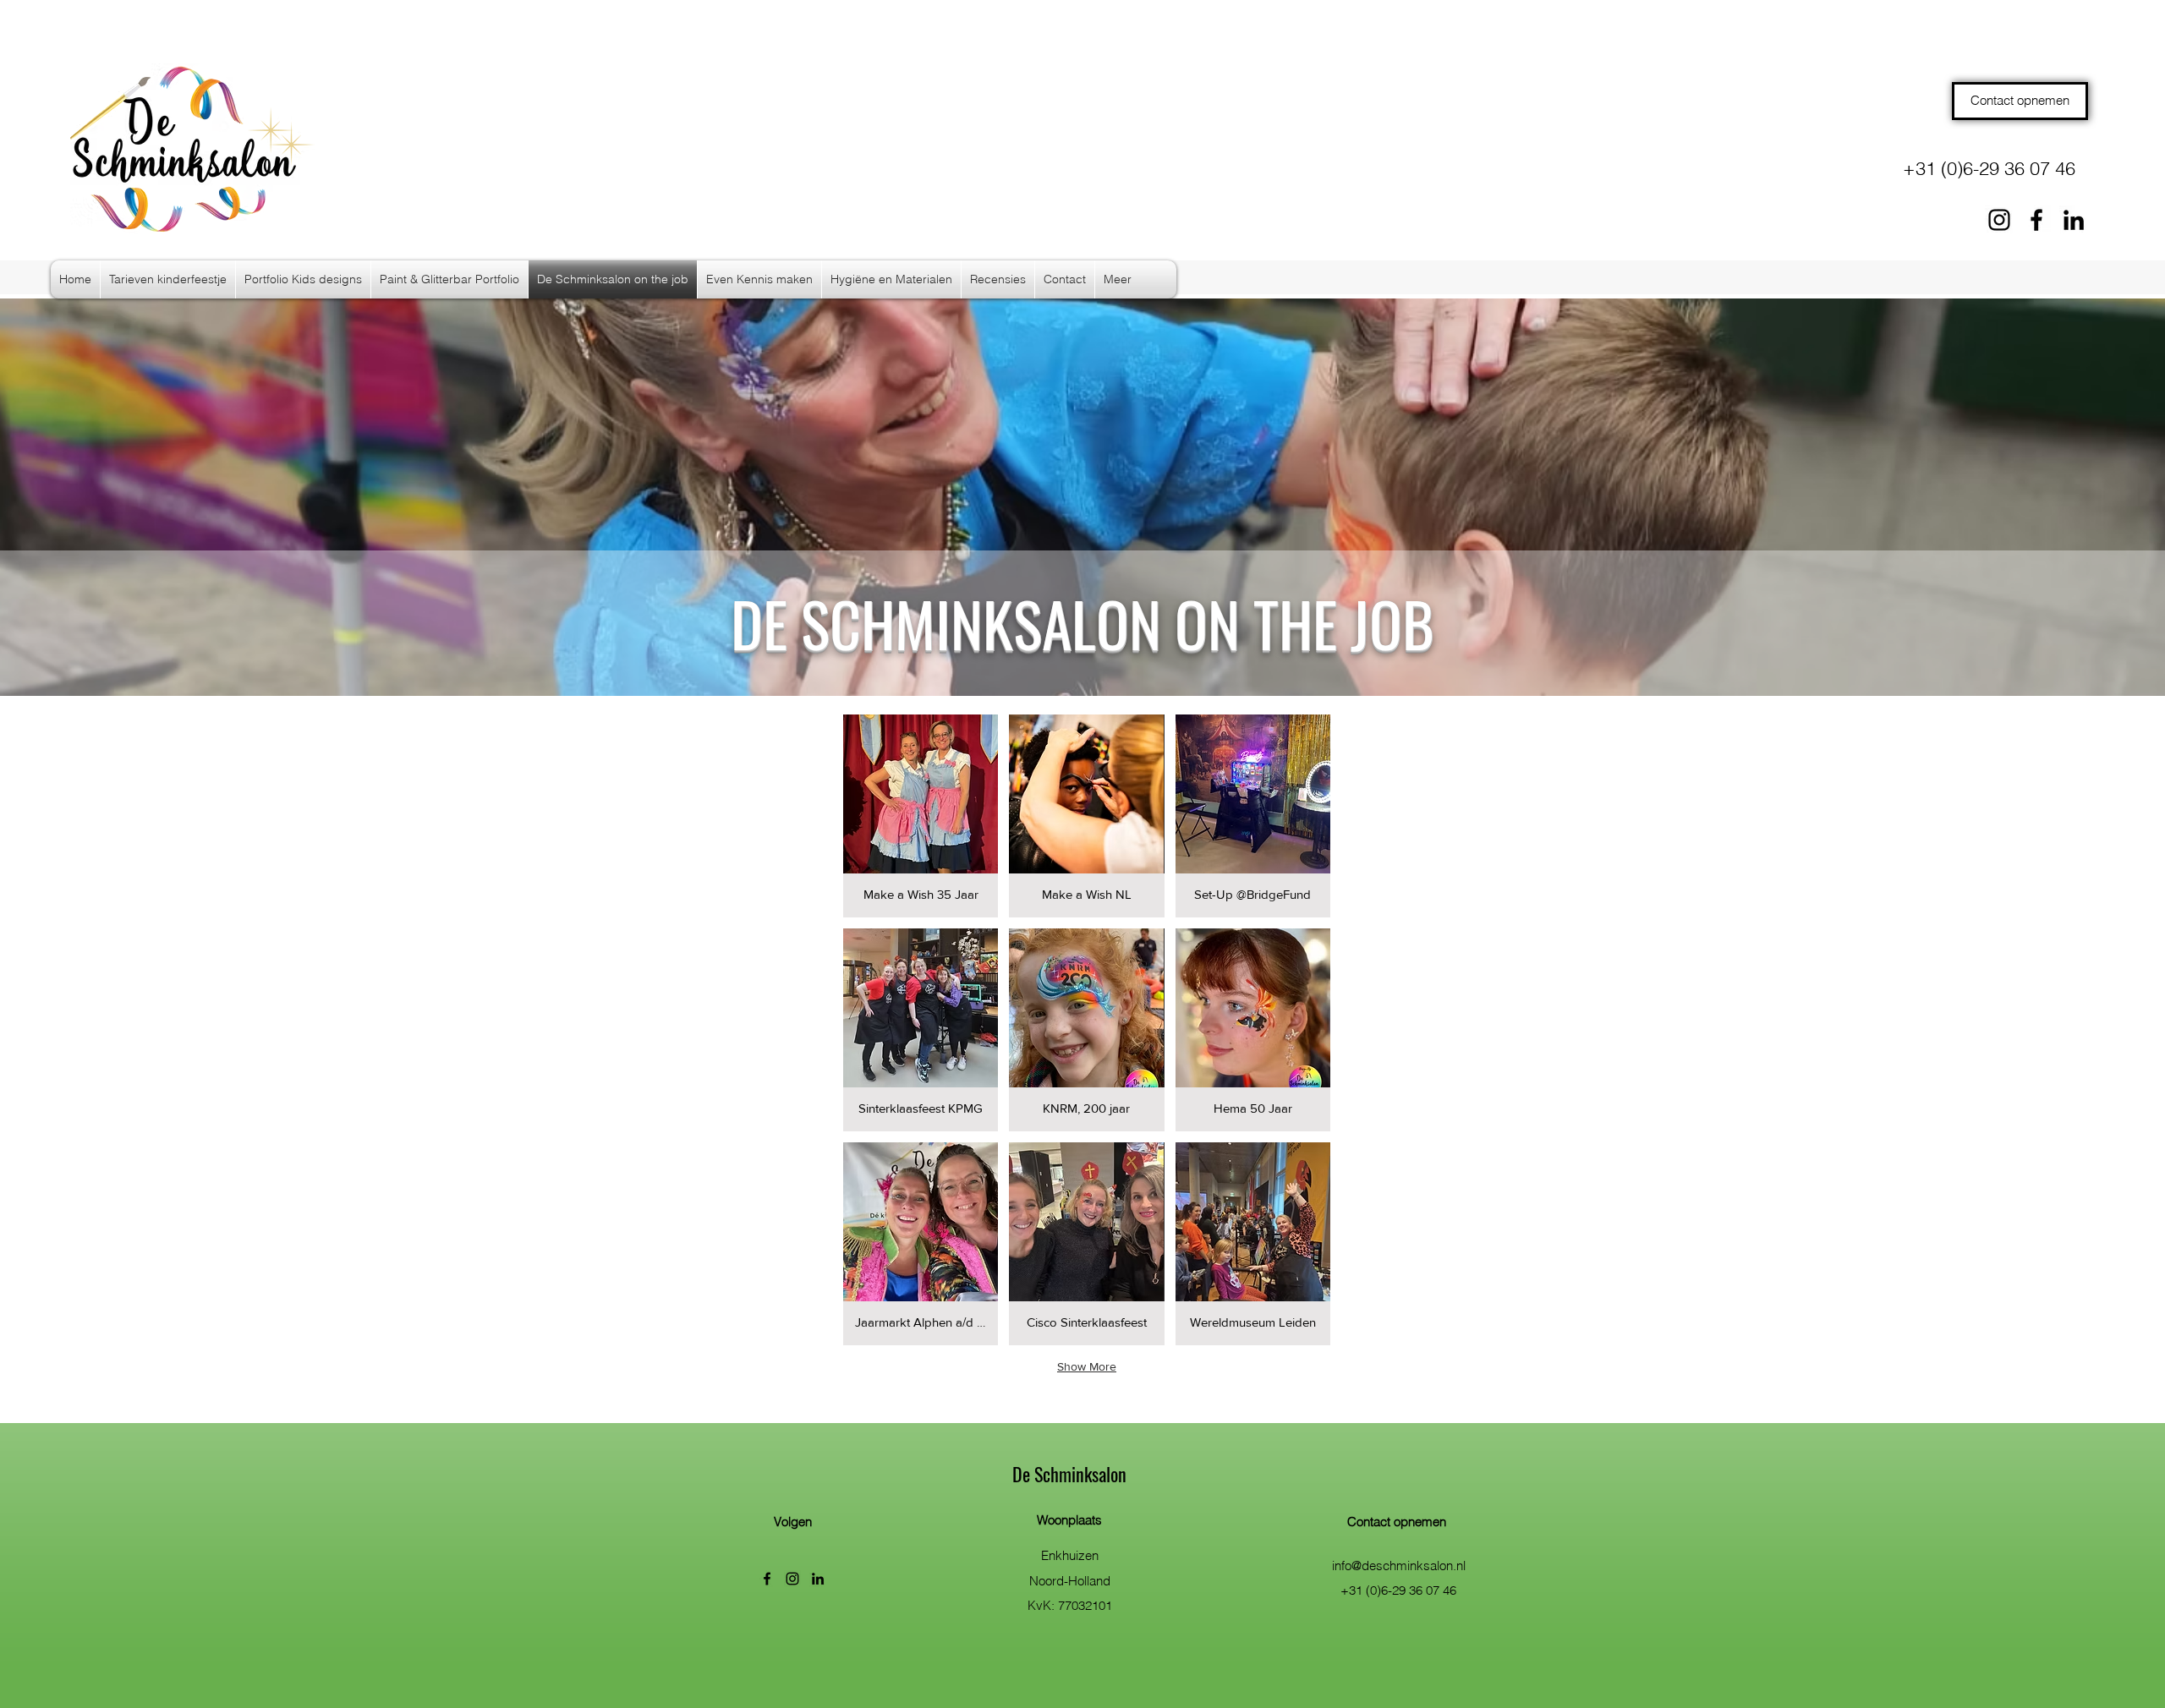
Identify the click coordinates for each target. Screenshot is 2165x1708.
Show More (1087, 1366)
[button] (921, 816)
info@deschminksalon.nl (1399, 1566)
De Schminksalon (1069, 1474)
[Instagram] (1999, 220)
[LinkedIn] (2074, 220)
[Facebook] (2036, 220)
